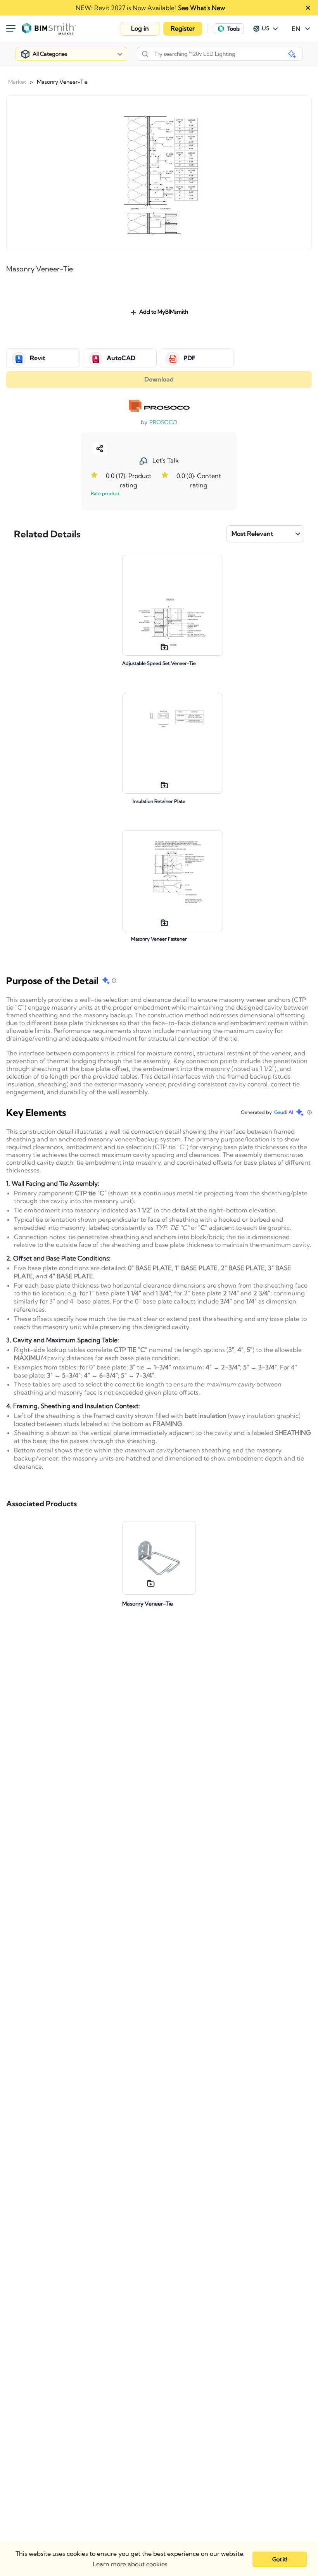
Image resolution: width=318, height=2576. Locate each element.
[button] (140, 29)
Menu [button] (11, 29)
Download (159, 380)
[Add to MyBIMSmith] (164, 646)
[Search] (145, 54)
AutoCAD (121, 358)
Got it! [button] (280, 2559)
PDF (189, 358)
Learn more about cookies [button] (130, 2564)
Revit (38, 358)
